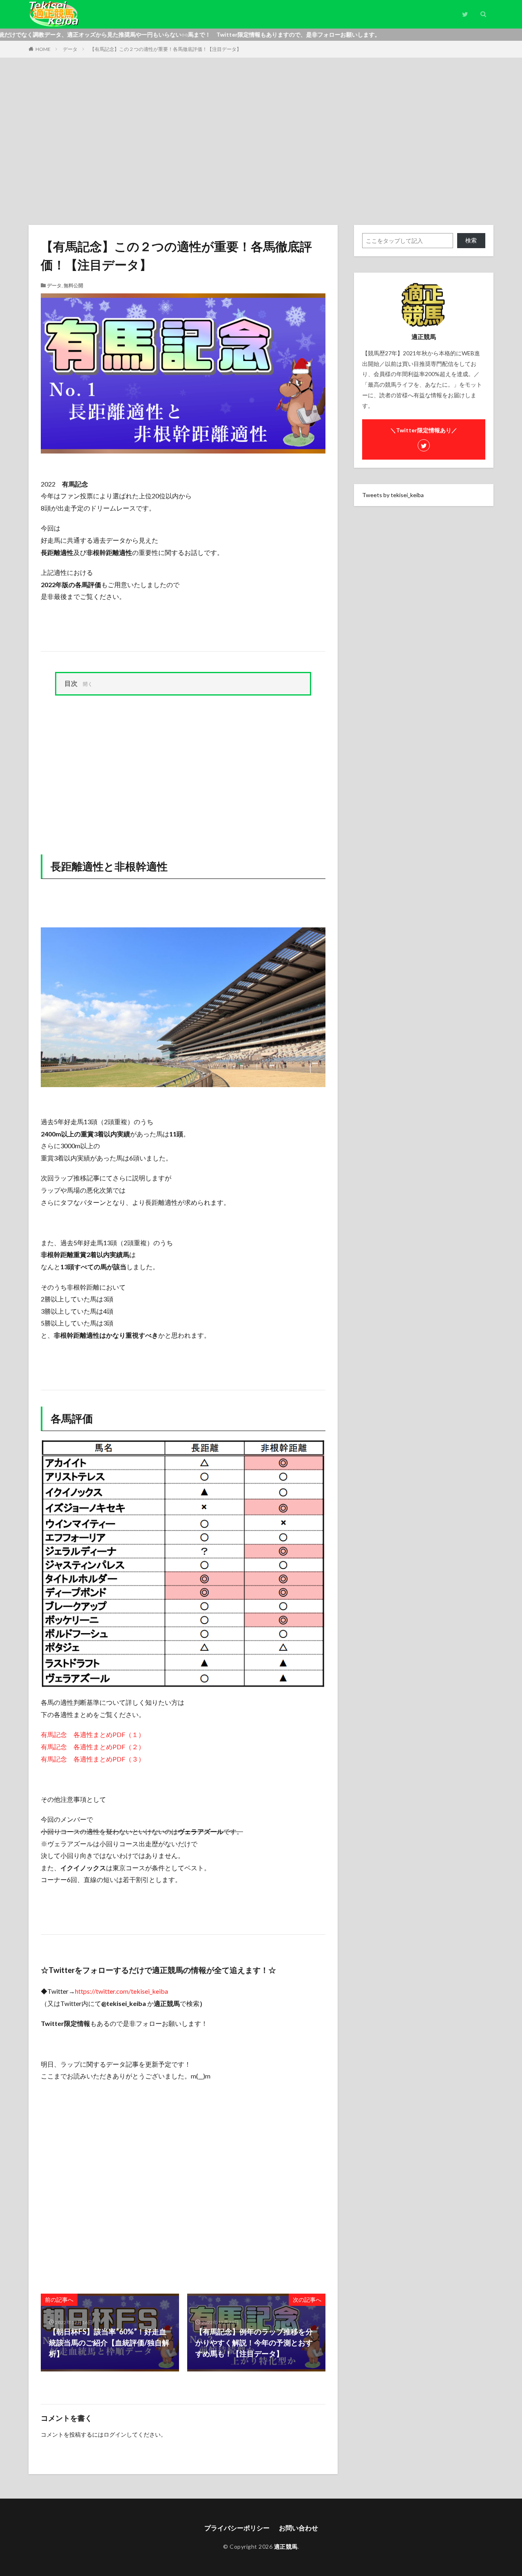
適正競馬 (286, 2546)
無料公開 (73, 285)
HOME (43, 49)
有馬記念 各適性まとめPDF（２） (93, 1747)
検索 (471, 240)
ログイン (115, 2434)
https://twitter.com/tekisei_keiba (122, 1991)
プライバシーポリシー (237, 2528)
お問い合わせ (299, 2528)
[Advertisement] (261, 139)
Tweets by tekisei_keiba (393, 495)
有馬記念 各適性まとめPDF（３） (93, 1759)
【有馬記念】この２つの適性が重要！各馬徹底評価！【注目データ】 (166, 49)
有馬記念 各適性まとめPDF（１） (93, 1734)
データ (70, 49)
